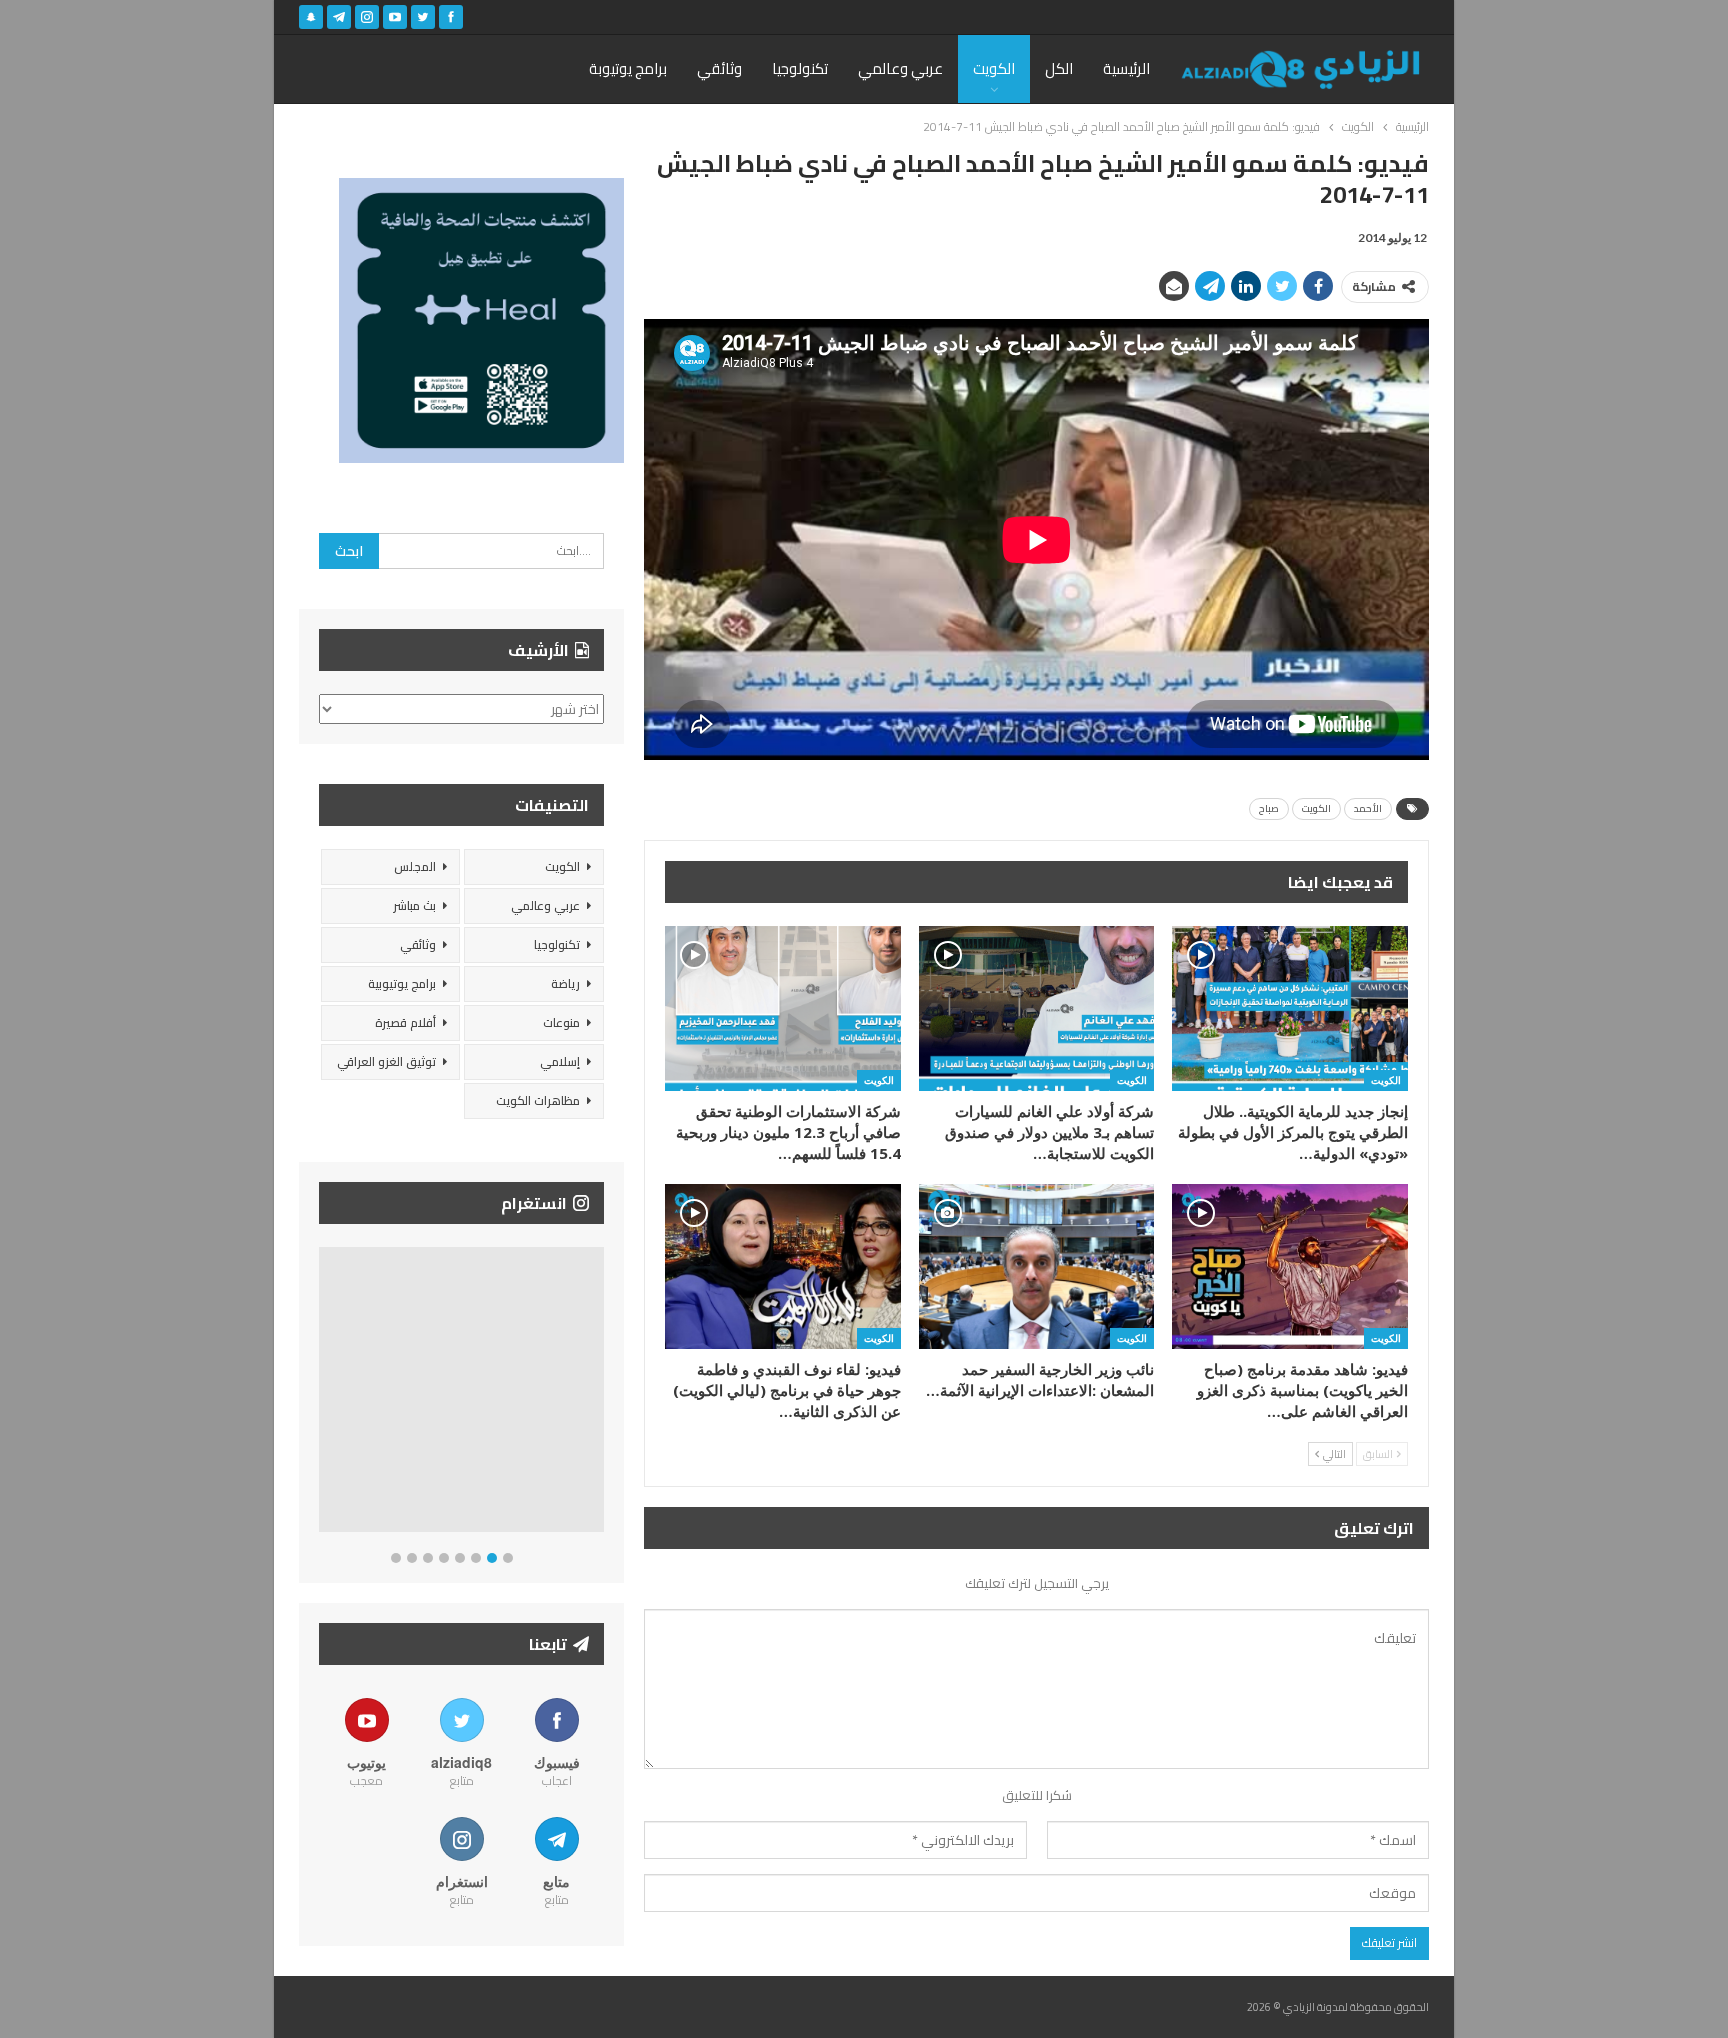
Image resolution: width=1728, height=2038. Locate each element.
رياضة (565, 983)
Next (599, 1393)
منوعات (561, 1022)
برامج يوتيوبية (402, 983)
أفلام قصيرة (405, 1022)
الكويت (994, 68)
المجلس (415, 866)
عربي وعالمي (900, 68)
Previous (324, 1393)
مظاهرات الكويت (538, 1100)
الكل (1059, 68)
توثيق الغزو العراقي (386, 1061)
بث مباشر (414, 905)
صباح (1269, 808)
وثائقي (719, 68)
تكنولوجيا (800, 68)
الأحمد (1368, 808)
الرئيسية (1126, 68)
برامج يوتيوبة (628, 68)
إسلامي (560, 1061)
